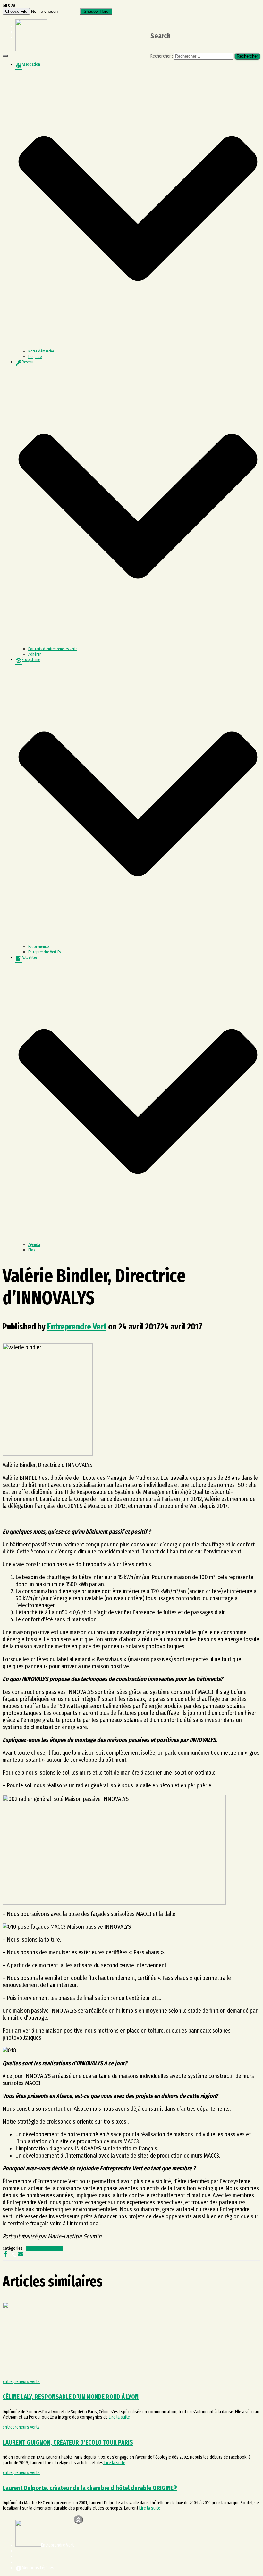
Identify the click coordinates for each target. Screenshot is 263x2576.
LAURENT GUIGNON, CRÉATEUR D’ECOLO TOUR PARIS (68, 2442)
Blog (32, 1250)
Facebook (21, 2552)
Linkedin (21, 2564)
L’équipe (35, 357)
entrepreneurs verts (44, 2248)
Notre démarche (41, 351)
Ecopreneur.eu (39, 947)
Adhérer (34, 654)
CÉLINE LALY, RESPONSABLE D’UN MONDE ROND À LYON (71, 2397)
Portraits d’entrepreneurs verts (53, 649)
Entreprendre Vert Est (45, 952)
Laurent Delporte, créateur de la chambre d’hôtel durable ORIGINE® (90, 2488)
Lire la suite (119, 2417)
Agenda (34, 1245)
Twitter (21, 2558)
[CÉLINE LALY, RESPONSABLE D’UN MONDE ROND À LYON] (42, 2377)
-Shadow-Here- (96, 11)
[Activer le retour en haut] (78, 2520)
